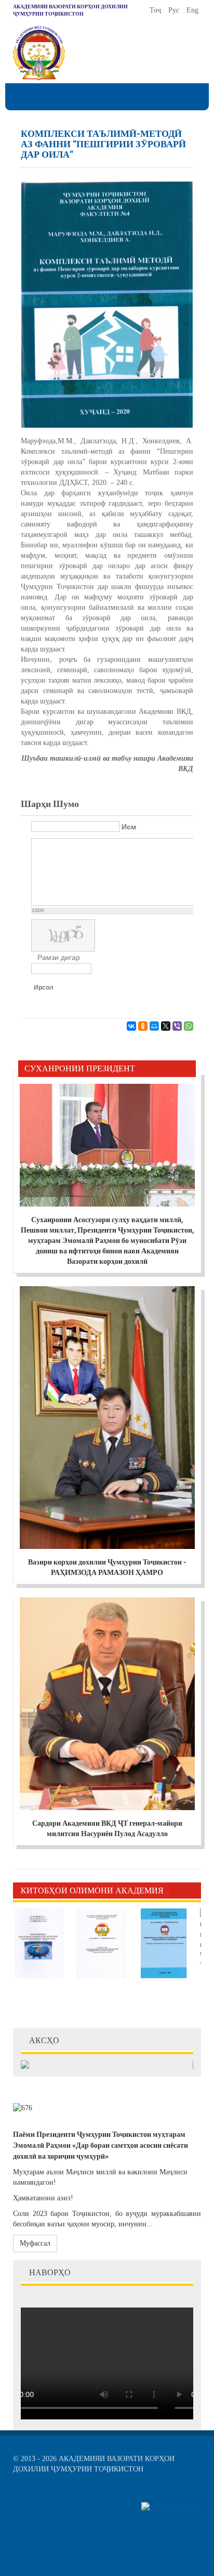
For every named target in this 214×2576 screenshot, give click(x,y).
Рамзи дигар (59, 957)
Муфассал (35, 2243)
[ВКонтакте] (131, 1026)
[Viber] (177, 1026)
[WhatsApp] (189, 1026)
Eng (192, 10)
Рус (175, 10)
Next (193, 1890)
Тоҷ (156, 10)
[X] (166, 1026)
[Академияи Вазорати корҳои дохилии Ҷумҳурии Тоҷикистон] (39, 53)
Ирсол (44, 988)
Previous (178, 1890)
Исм (129, 827)
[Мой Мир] (154, 1026)
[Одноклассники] (143, 1026)
